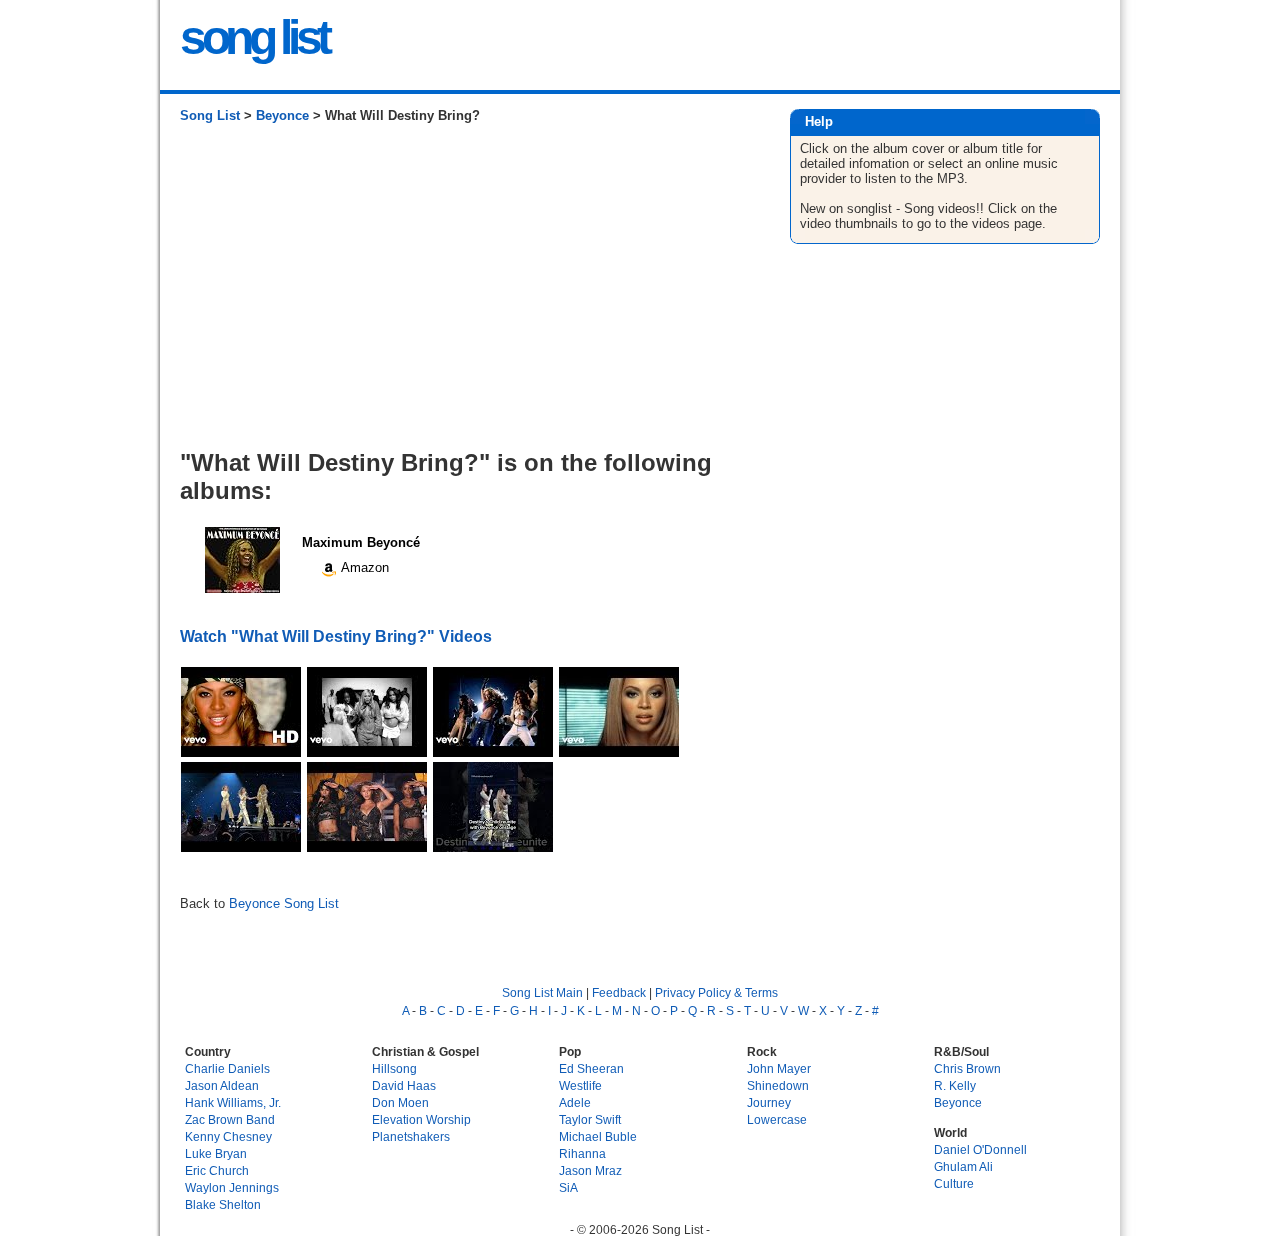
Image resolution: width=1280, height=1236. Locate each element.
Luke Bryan (216, 1153)
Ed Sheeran (591, 1068)
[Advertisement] (464, 294)
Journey (769, 1102)
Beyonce (282, 115)
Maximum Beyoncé (361, 542)
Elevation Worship (421, 1119)
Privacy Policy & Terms (716, 992)
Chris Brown (967, 1068)
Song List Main (542, 992)
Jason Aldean (222, 1085)
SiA (568, 1187)
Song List (210, 115)
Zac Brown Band (230, 1119)
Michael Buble (598, 1136)
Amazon (363, 567)
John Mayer (779, 1068)
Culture (954, 1183)
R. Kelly (955, 1085)
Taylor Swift (590, 1119)
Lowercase (777, 1119)
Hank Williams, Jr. (233, 1102)
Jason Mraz (590, 1170)
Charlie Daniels (227, 1068)
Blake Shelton (223, 1204)
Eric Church (217, 1170)
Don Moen (400, 1102)
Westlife (580, 1085)
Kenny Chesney (228, 1136)
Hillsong (394, 1068)
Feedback (619, 992)
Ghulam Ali (963, 1166)
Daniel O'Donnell (980, 1149)
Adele (575, 1102)
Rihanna (582, 1153)
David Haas (404, 1085)
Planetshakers (411, 1136)
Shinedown (778, 1085)
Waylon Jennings (232, 1187)
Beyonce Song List (284, 903)
